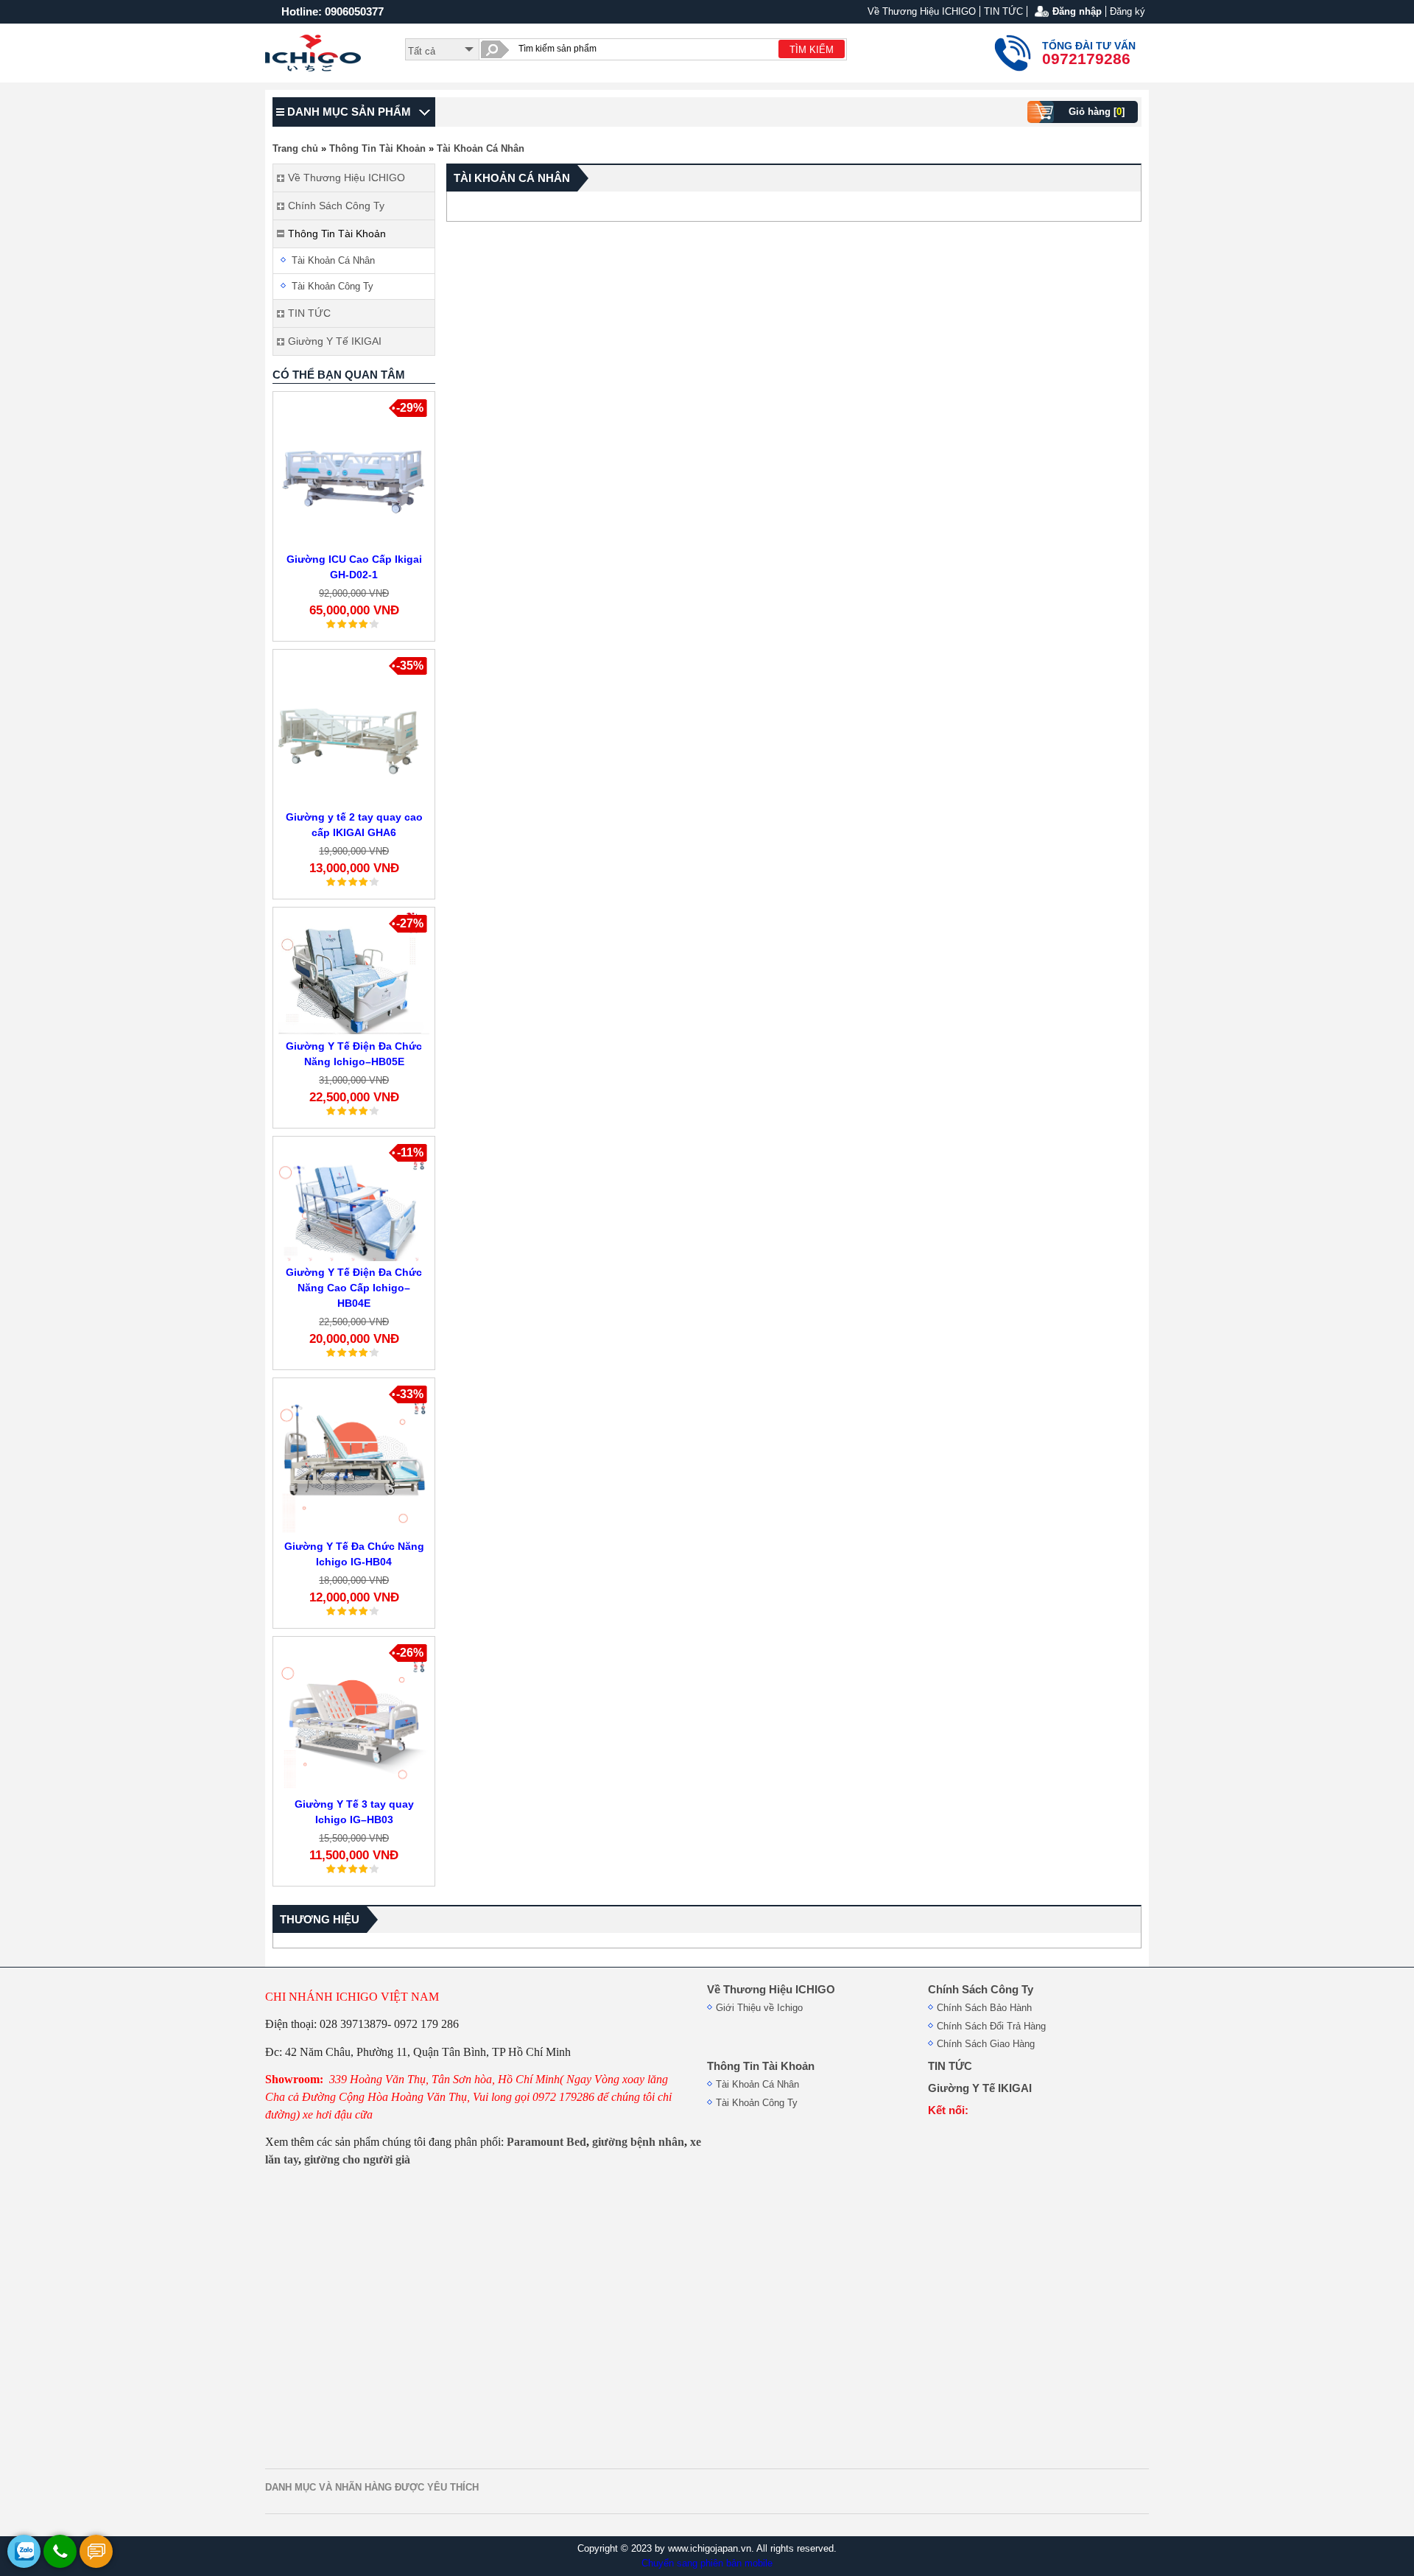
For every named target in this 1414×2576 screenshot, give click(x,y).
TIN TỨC (1003, 11)
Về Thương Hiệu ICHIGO (922, 11)
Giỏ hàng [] (1097, 112)
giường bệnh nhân (638, 2142)
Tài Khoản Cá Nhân (481, 148)
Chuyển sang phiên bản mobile (707, 2563)
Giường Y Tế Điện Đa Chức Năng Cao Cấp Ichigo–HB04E (354, 1288)
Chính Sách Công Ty (981, 1990)
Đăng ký (1128, 11)
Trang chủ (295, 148)
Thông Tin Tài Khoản (377, 148)
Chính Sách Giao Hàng (986, 2044)
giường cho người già (357, 2159)
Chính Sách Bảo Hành (984, 2008)
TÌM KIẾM (812, 50)
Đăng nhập (1077, 11)
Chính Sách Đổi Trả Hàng (991, 2026)
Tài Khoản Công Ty (333, 286)
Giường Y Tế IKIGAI (980, 2088)
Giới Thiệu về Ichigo (759, 2008)
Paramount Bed (546, 2142)
